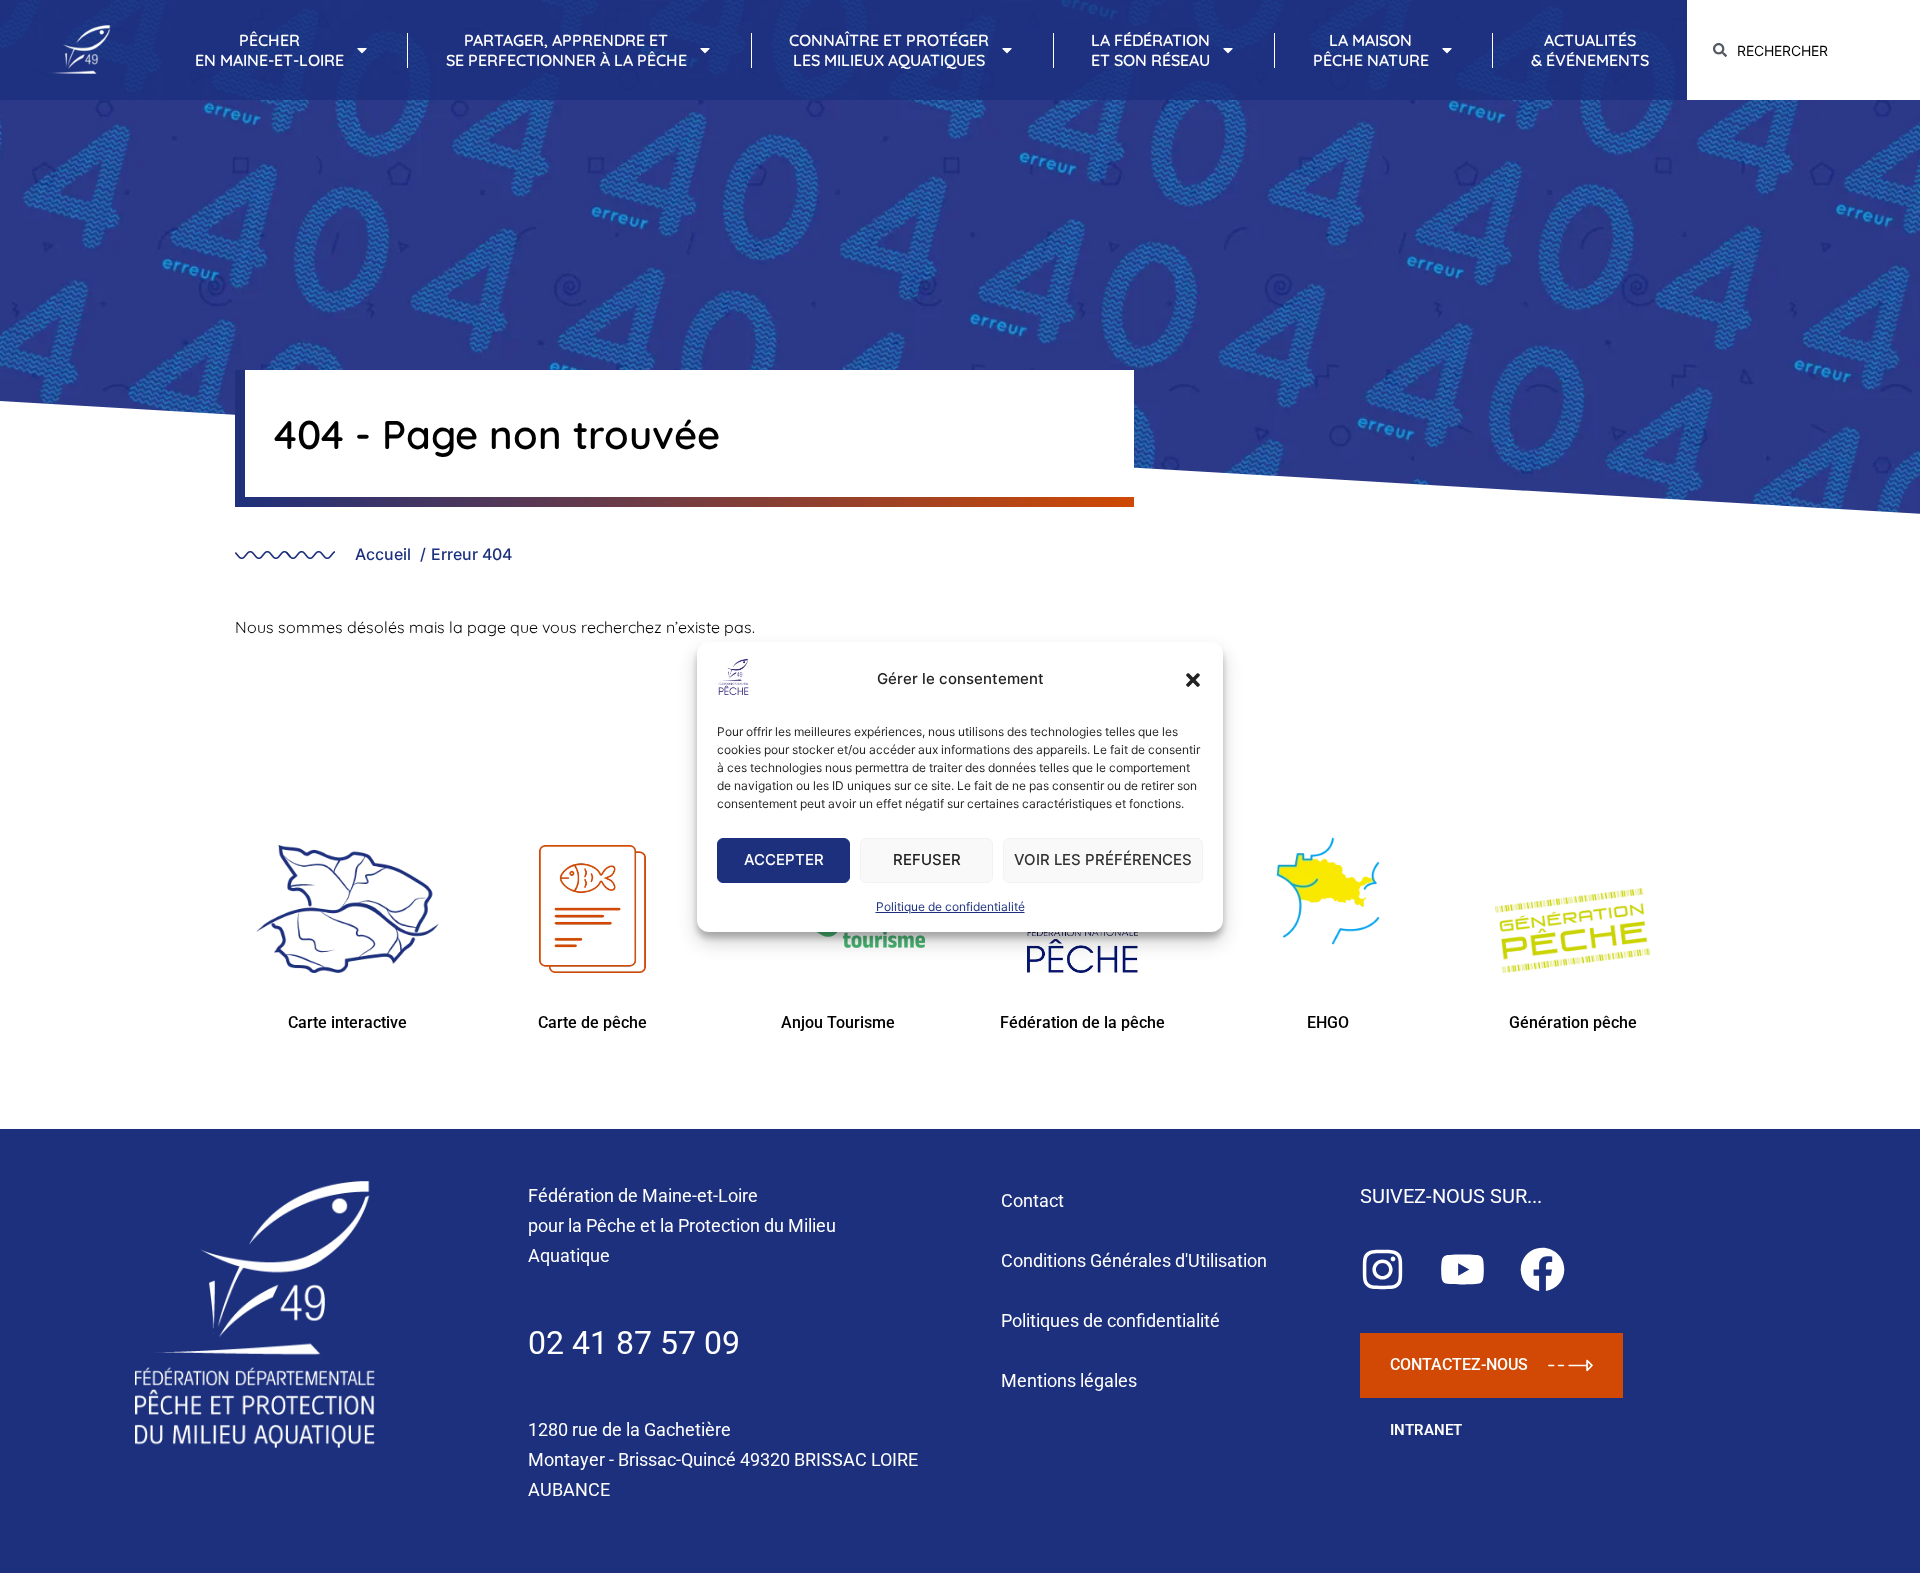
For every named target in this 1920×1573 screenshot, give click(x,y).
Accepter (784, 859)
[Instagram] (1382, 1269)
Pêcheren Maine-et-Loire (269, 50)
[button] (1193, 680)
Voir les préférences (1103, 859)
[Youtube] (1462, 1269)
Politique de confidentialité (950, 906)
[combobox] (1803, 50)
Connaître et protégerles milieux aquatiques (889, 50)
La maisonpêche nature (1371, 50)
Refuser (927, 859)
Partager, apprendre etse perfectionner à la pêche (566, 50)
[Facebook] (1542, 1269)
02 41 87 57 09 (634, 1343)
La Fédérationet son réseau (1150, 50)
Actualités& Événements (1590, 50)
